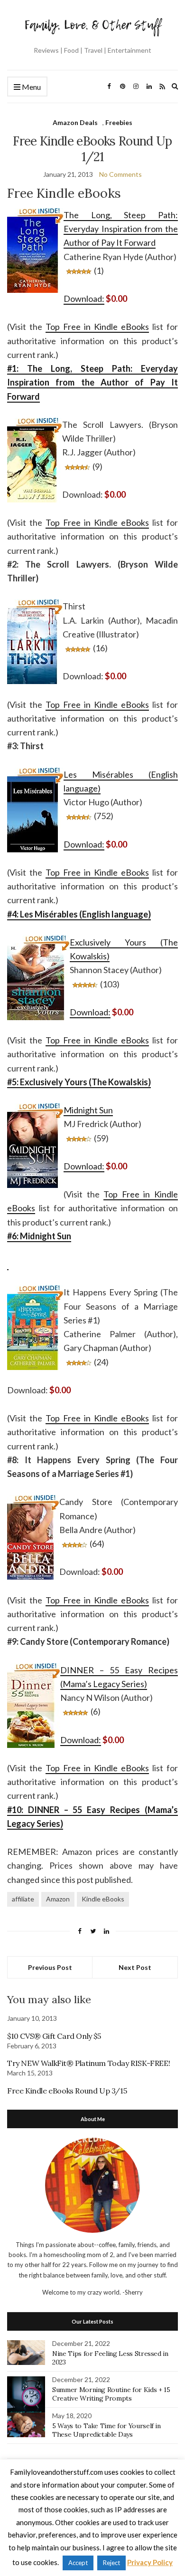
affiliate (23, 1899)
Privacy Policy (150, 2562)
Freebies (119, 122)
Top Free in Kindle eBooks (97, 327)
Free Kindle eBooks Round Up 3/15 (67, 2091)
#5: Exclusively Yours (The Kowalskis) (79, 1082)
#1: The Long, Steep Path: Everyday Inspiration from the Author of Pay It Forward (92, 382)
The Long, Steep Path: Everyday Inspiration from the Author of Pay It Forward (121, 229)
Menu (31, 87)
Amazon (58, 1899)
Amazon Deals (75, 122)
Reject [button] (111, 2563)
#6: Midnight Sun (39, 1236)
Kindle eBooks (103, 1899)
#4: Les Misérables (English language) (79, 914)
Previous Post (50, 1967)
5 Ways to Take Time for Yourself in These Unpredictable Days (106, 2430)
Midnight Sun (88, 1110)
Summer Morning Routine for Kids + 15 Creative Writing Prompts (111, 2394)
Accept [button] (78, 2563)
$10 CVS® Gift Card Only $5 (54, 2036)
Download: (84, 299)
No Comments (120, 174)
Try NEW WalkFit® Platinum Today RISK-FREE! (88, 2063)
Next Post (135, 1967)
